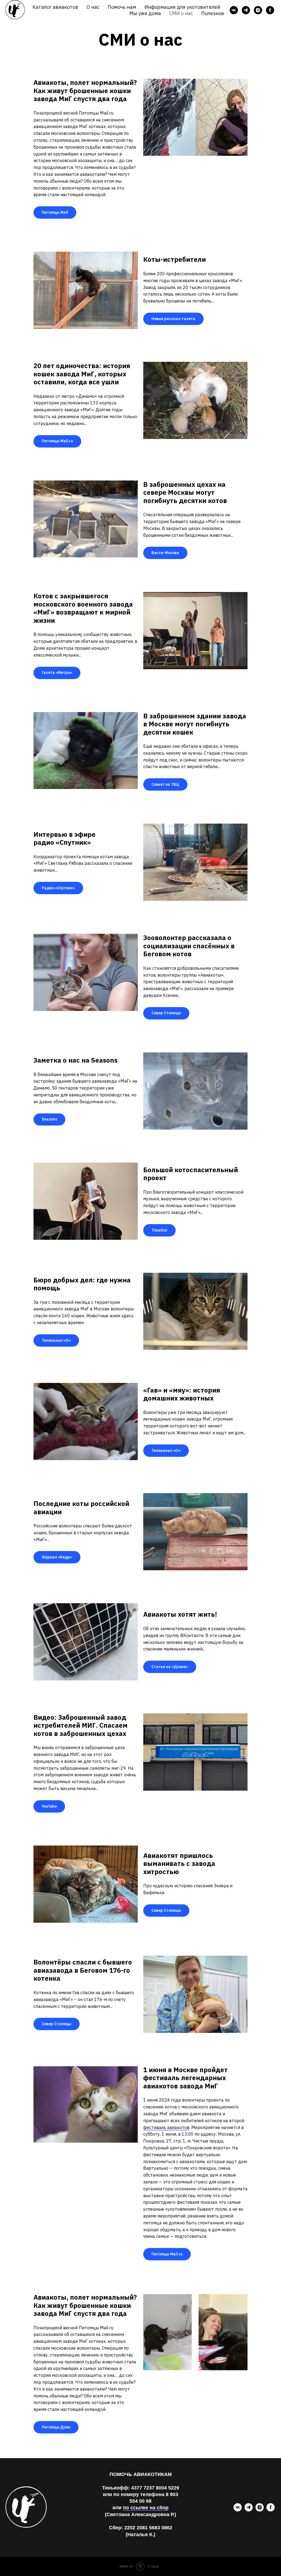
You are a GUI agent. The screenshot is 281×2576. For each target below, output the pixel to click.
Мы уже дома (145, 13)
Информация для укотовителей (182, 7)
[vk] (234, 10)
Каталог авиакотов (55, 7)
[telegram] (246, 10)
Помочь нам (122, 7)
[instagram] (258, 10)
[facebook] (270, 10)
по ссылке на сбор (146, 2508)
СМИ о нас (181, 13)
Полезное (213, 13)
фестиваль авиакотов (166, 2127)
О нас (93, 7)
